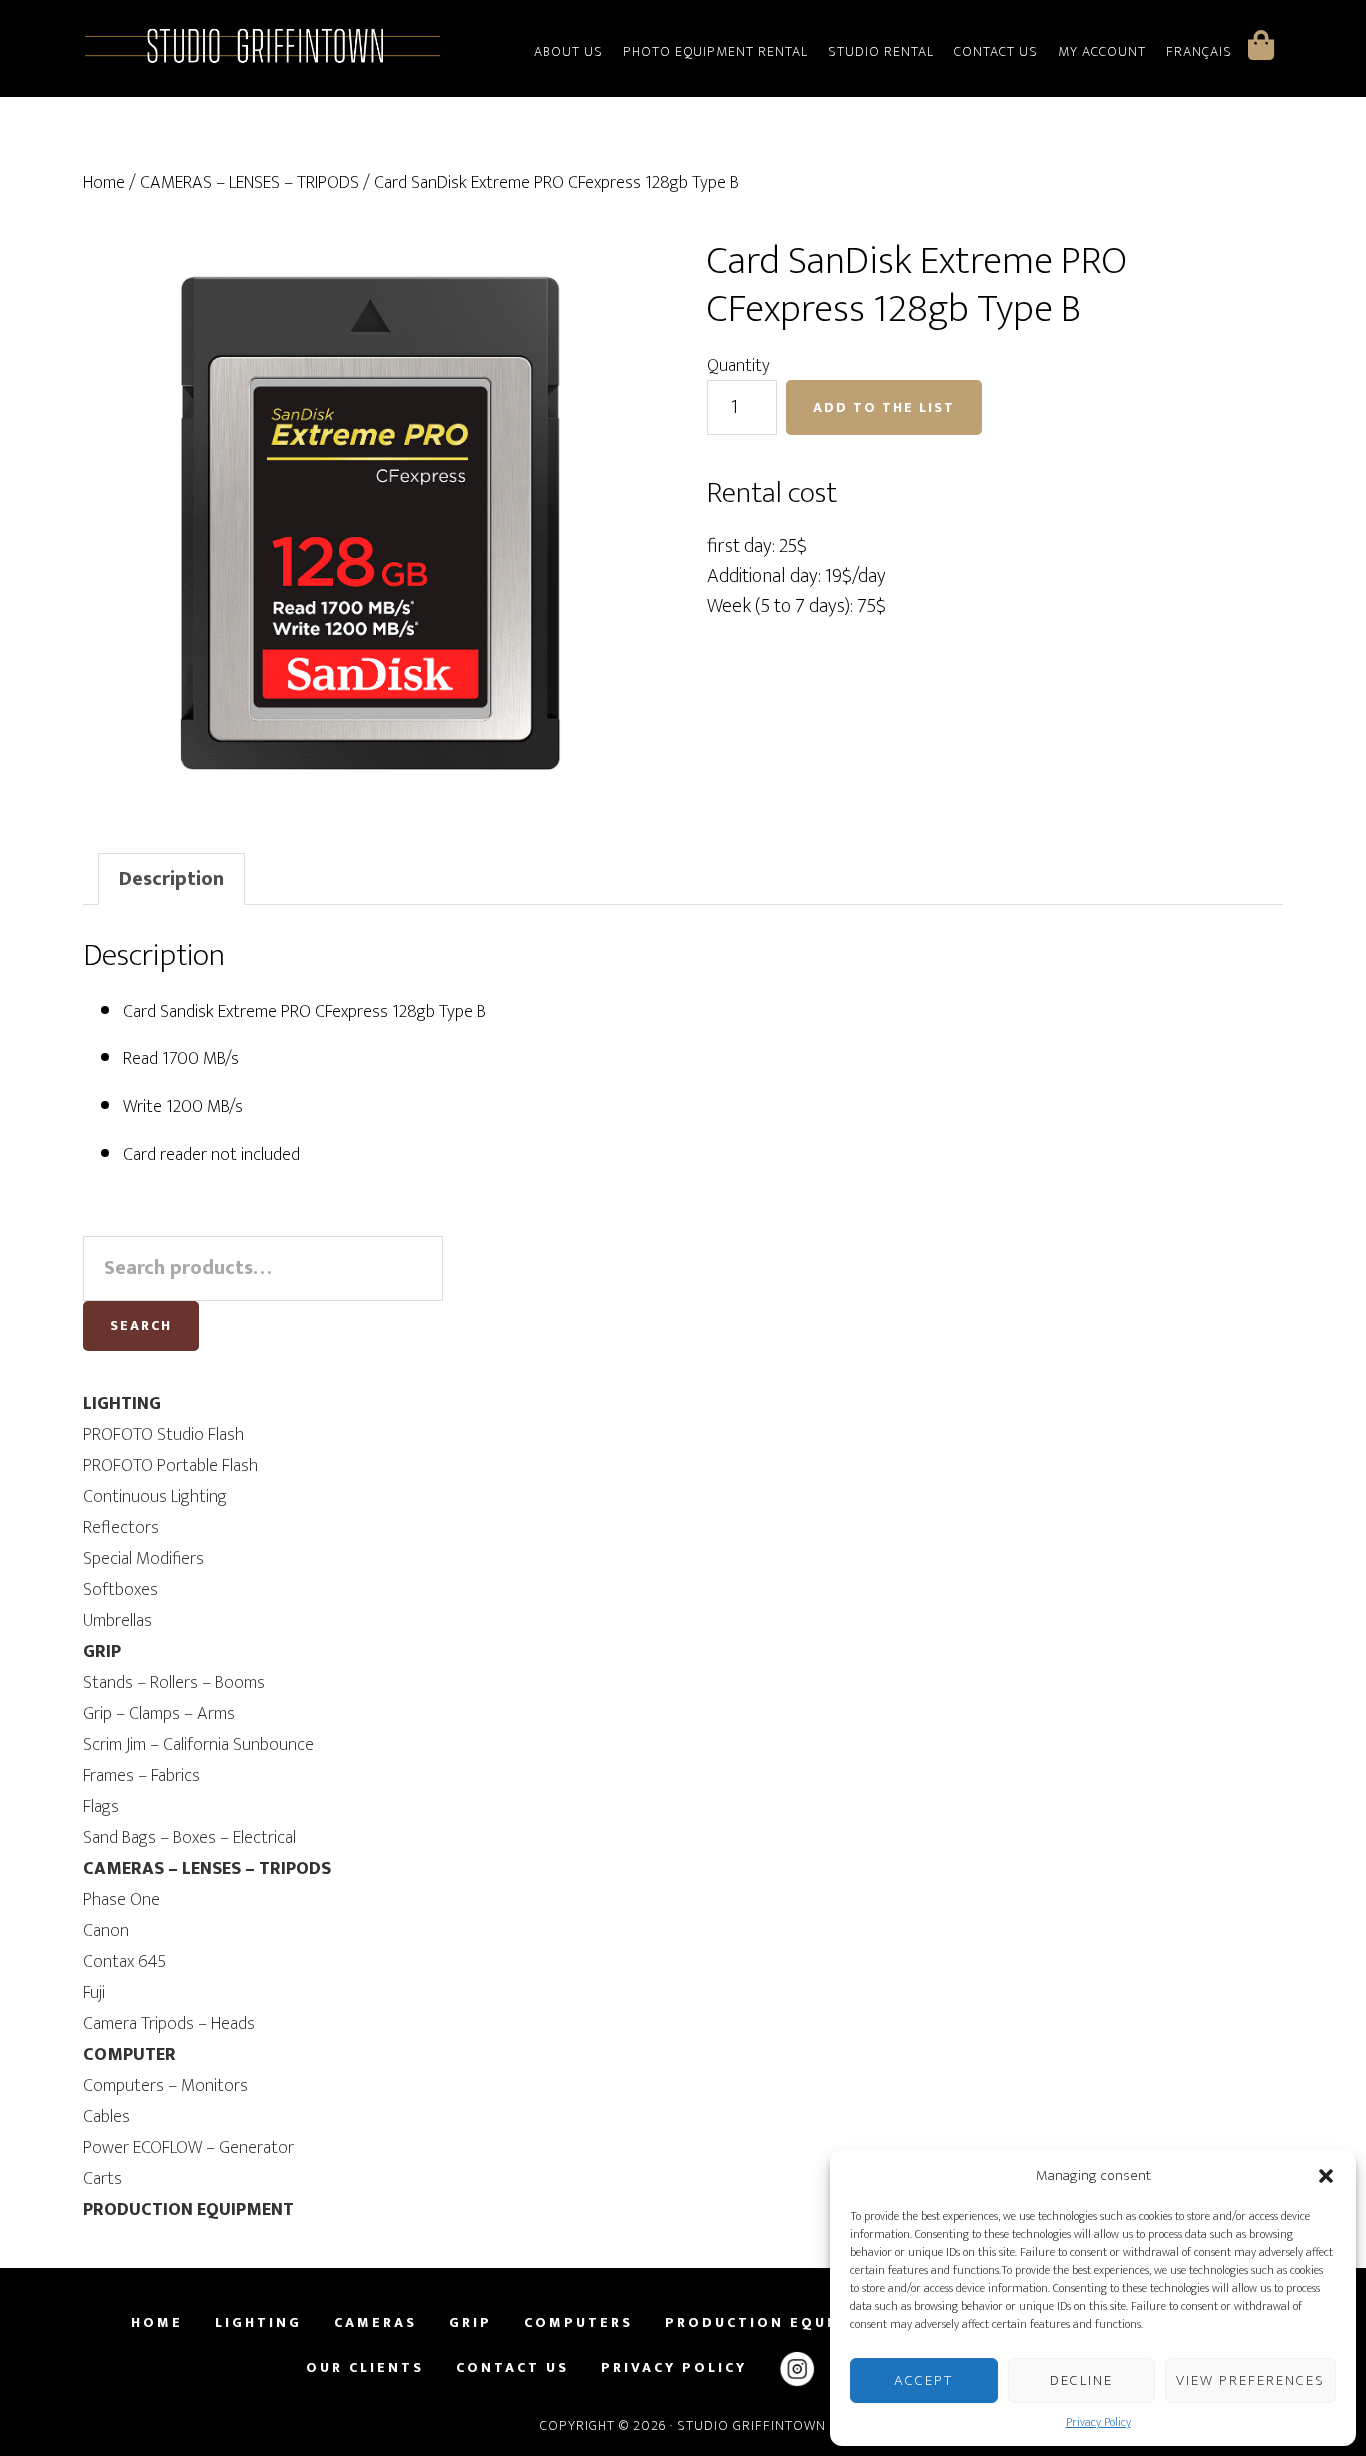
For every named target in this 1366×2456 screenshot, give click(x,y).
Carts (102, 2179)
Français (1199, 51)
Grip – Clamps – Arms (159, 1714)
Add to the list (884, 407)
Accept (923, 2380)
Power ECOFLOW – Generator (188, 2148)
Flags (101, 1807)
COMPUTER (129, 2055)
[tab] (171, 879)
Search (141, 1325)
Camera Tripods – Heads (169, 2024)
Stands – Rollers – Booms (174, 1683)
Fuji (94, 1993)
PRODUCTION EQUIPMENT (188, 2210)
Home (104, 183)
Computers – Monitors (165, 2086)
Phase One (121, 1900)
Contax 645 (124, 1962)
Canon (106, 1931)
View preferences (1250, 2380)
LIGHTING (122, 1404)
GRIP (102, 1652)
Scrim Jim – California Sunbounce (198, 1745)
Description (171, 879)
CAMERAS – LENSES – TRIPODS (249, 183)
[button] (1326, 2176)
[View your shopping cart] (1261, 45)
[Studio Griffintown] (263, 60)
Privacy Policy (1098, 2422)
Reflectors (121, 1528)
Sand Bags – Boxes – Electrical (189, 1838)
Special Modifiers (143, 1559)
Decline (1081, 2380)
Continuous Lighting (155, 1497)
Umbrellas (117, 1621)
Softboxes (120, 1590)
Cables (106, 2117)
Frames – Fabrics (141, 1776)
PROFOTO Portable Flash (170, 1466)
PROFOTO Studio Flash (163, 1435)
